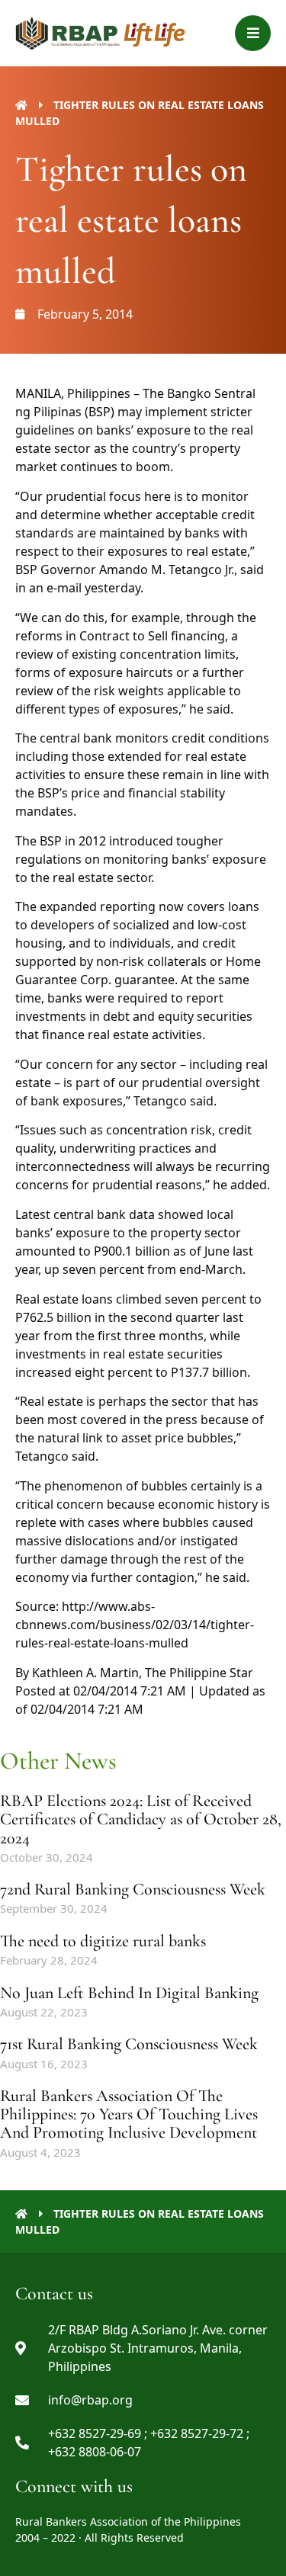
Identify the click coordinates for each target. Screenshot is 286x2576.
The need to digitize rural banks (103, 1941)
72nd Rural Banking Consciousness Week (133, 1889)
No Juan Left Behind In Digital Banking (129, 1993)
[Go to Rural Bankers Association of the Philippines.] (21, 105)
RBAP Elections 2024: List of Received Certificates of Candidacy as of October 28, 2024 (141, 1819)
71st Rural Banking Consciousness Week (129, 2044)
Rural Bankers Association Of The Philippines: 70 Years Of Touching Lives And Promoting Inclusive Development (129, 2114)
